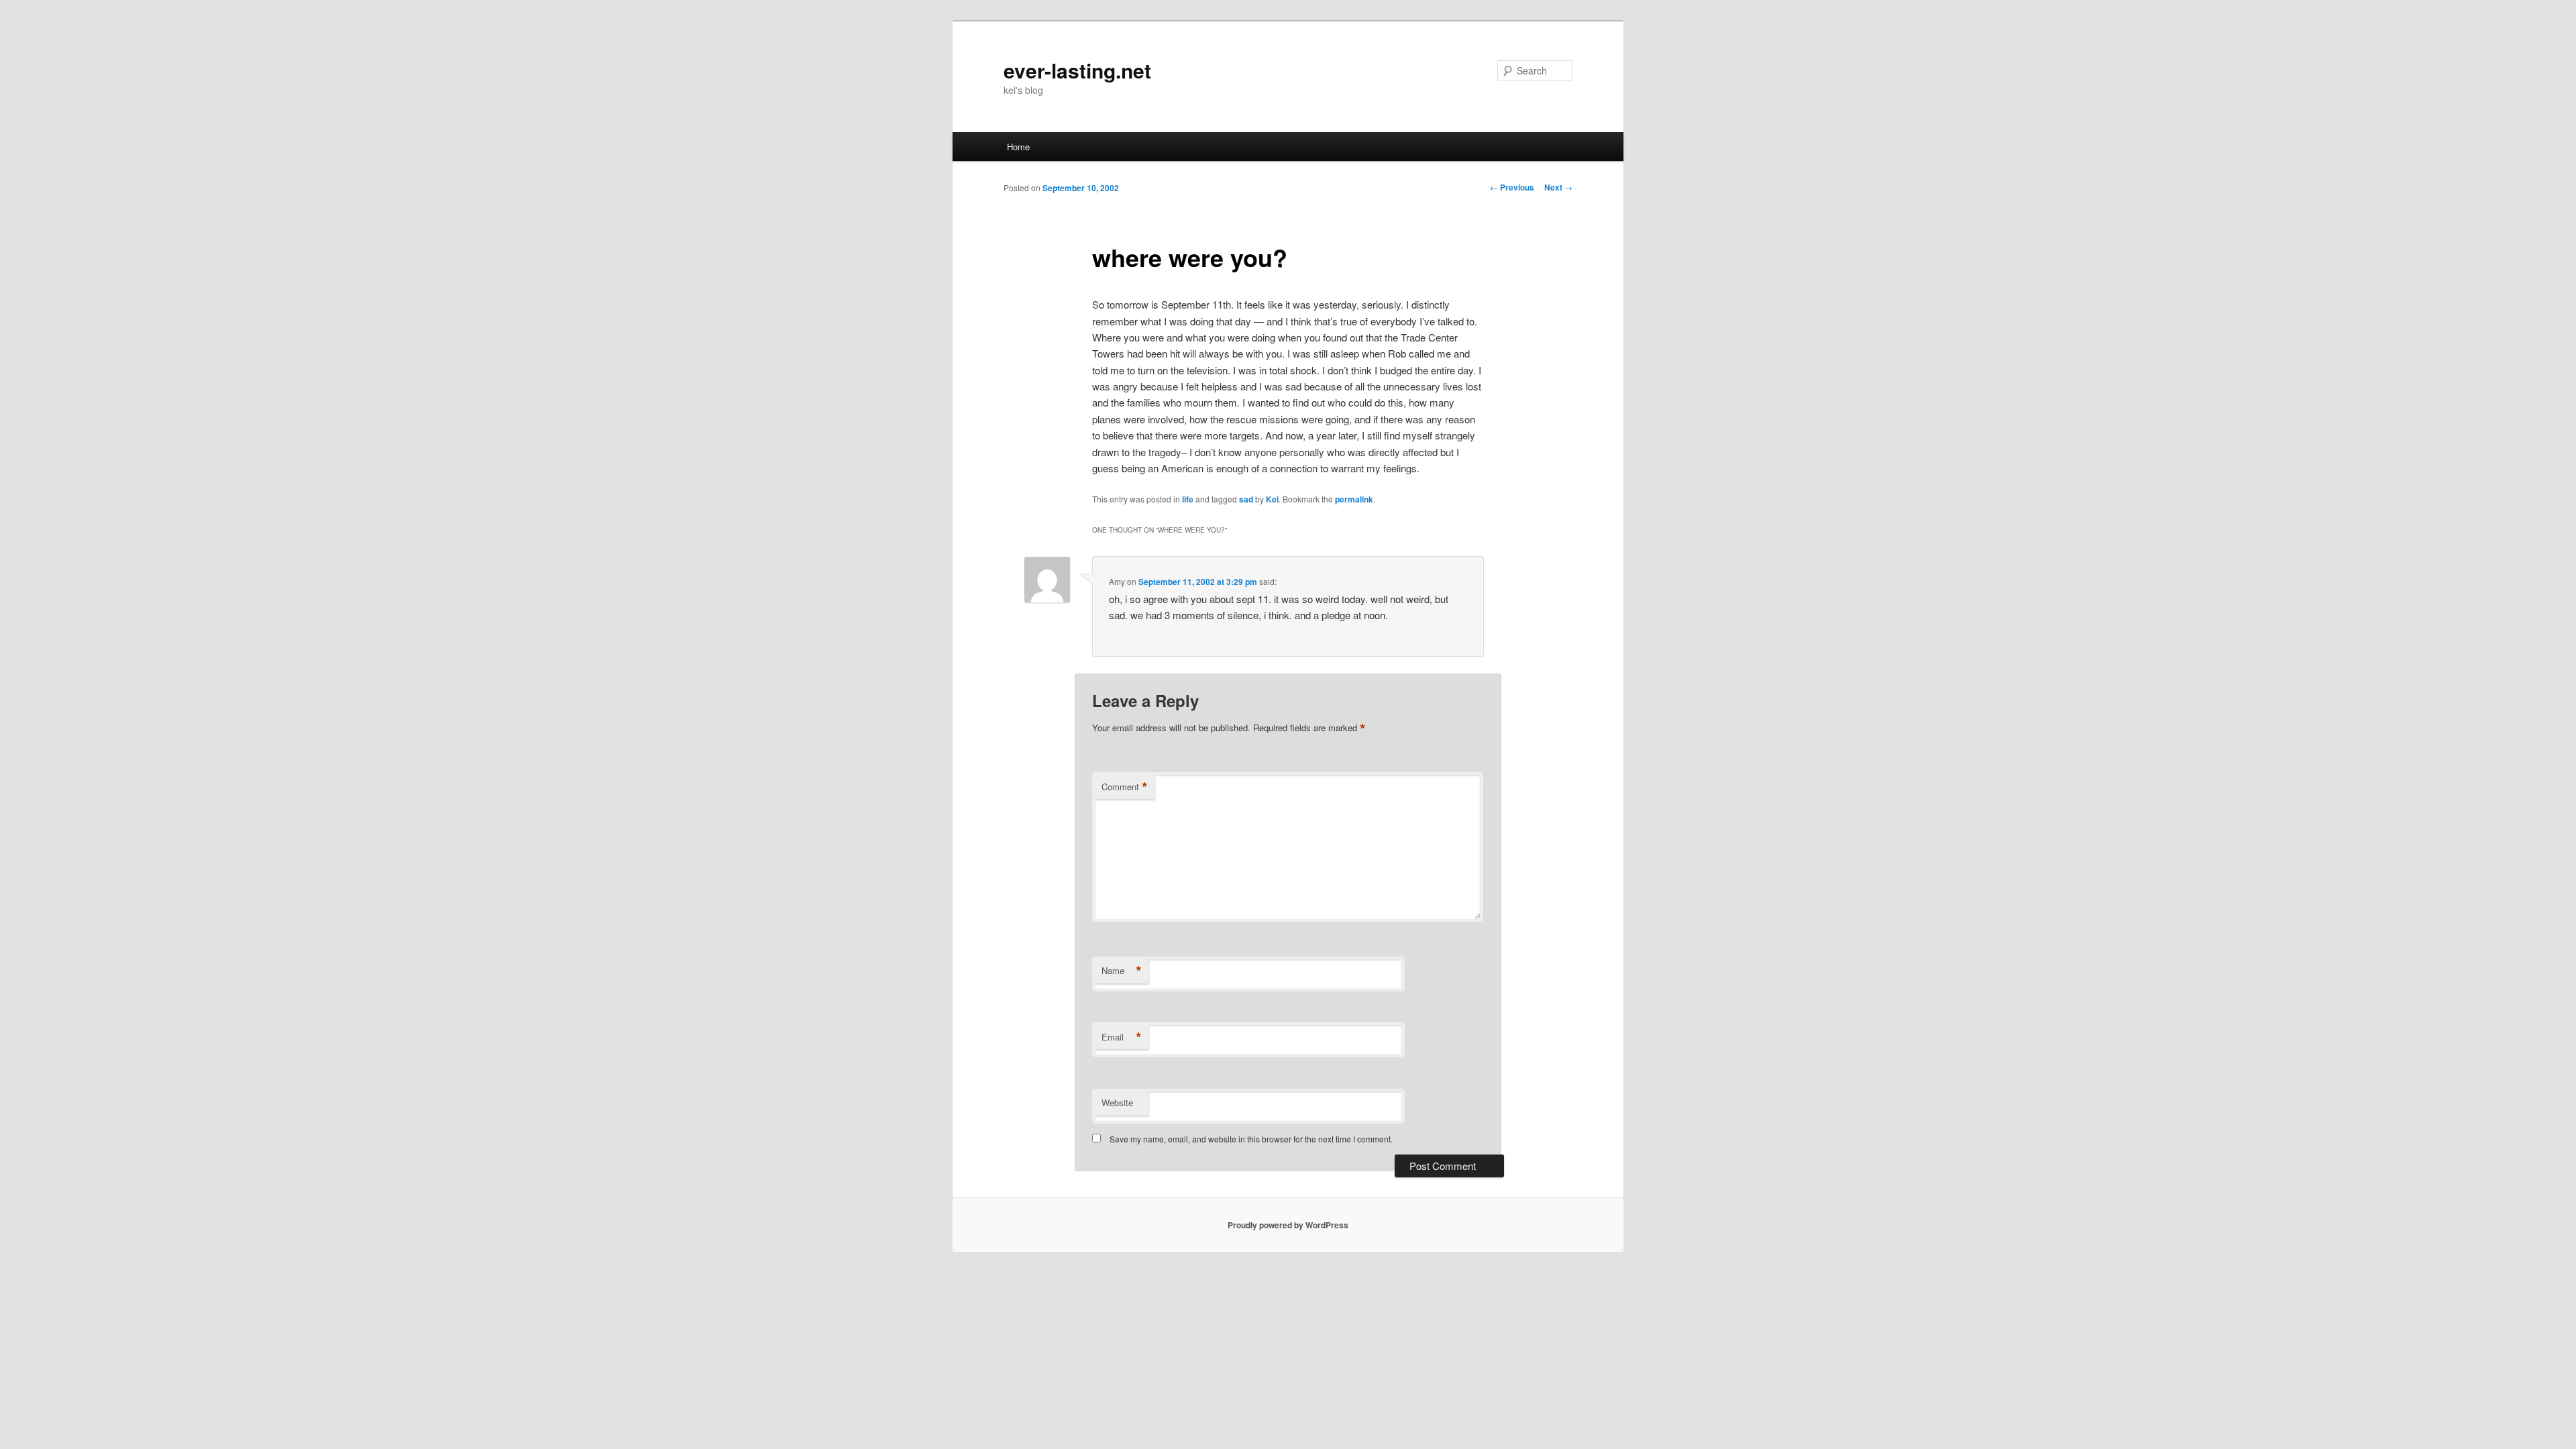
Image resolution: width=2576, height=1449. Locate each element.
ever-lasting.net (1077, 70)
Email (1122, 1037)
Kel (1272, 499)
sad (1246, 499)
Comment (1125, 787)
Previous (1512, 187)
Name (1122, 971)
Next (1558, 187)
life (1188, 499)
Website (1117, 1103)
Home (1018, 147)
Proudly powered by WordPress (1288, 1225)
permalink (1354, 499)
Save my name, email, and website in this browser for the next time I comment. (1251, 1139)
